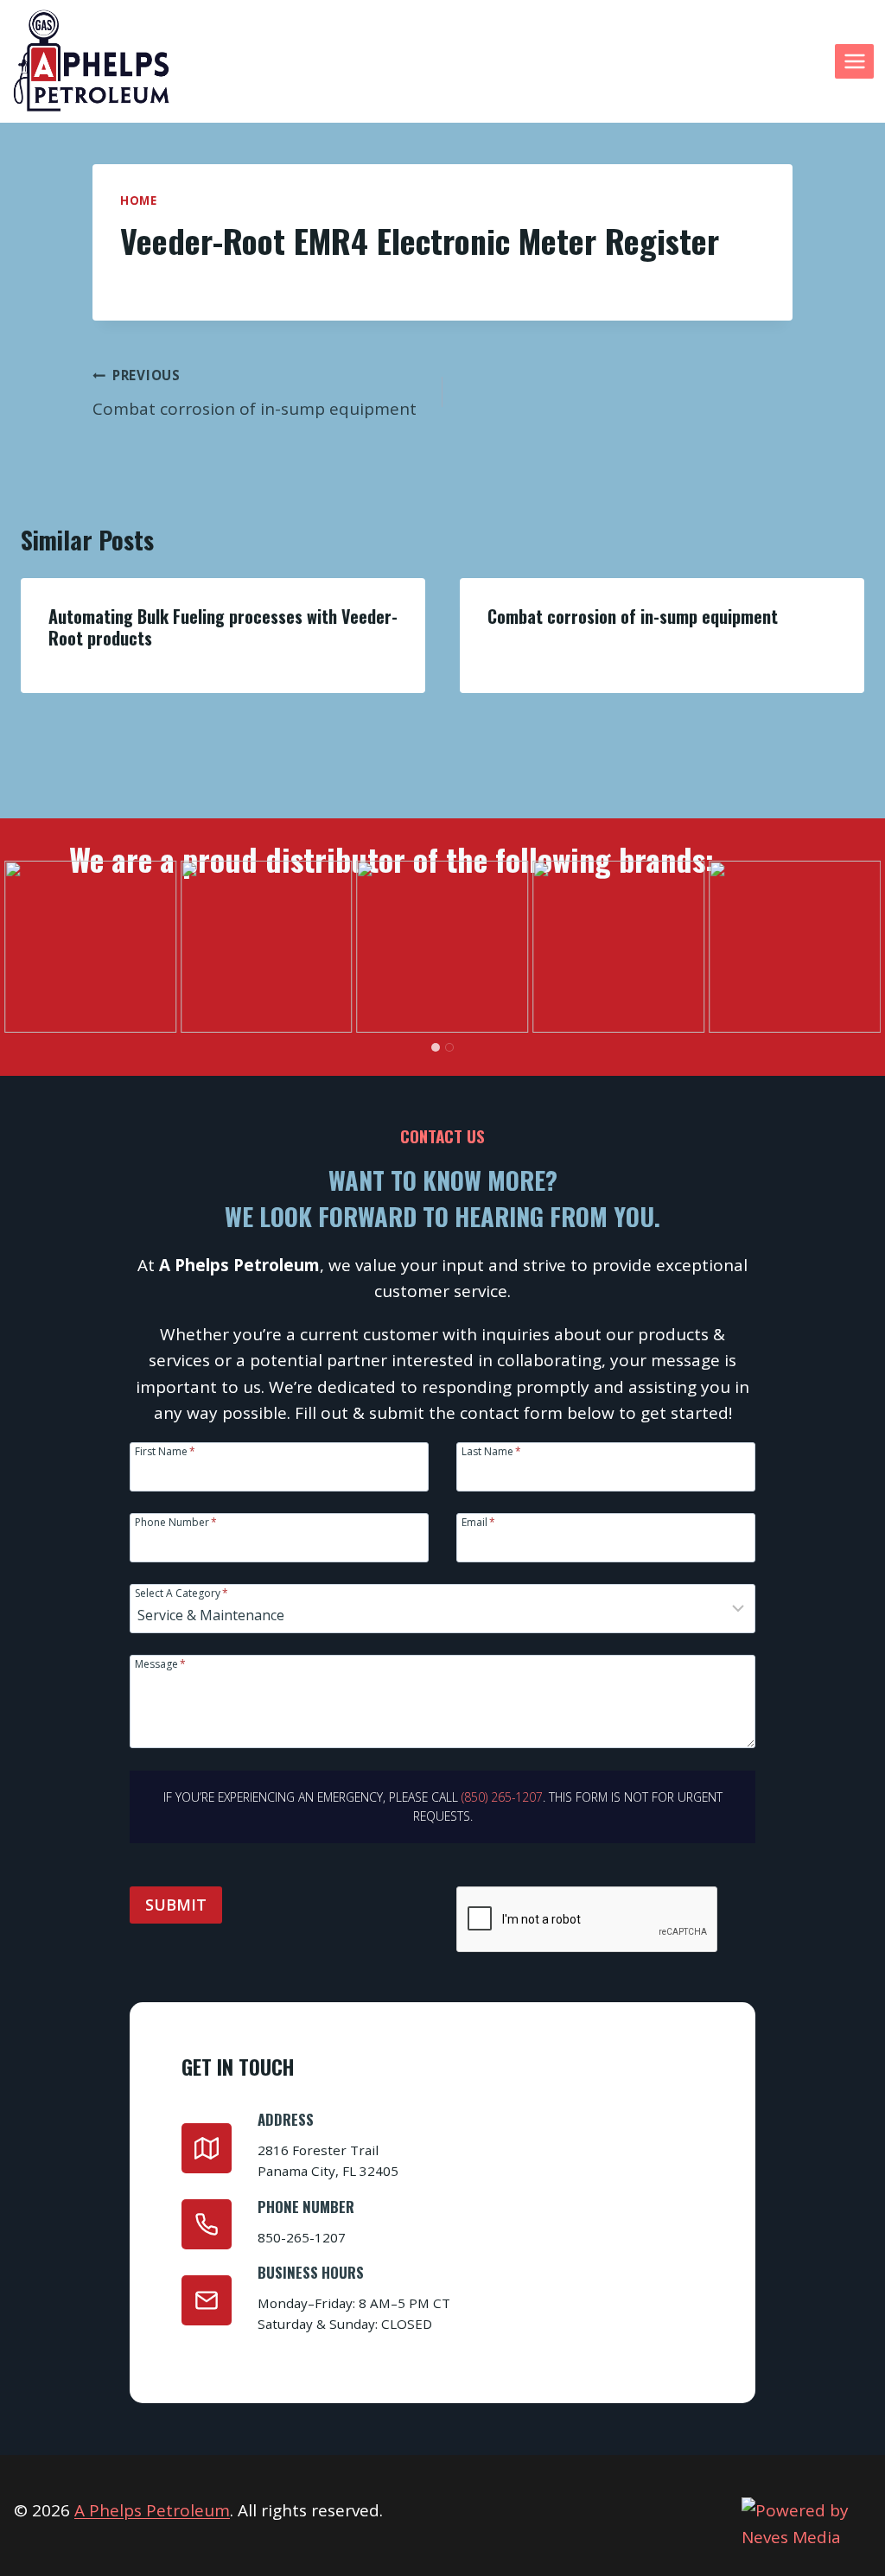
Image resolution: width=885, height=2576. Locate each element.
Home (139, 200)
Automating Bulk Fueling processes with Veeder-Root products (223, 627)
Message (160, 1663)
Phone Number (176, 1521)
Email (478, 1521)
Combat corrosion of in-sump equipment (255, 393)
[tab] (436, 1047)
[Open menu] (854, 61)
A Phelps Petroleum (152, 2510)
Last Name (491, 1450)
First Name (165, 1450)
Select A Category (181, 1592)
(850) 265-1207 (502, 1797)
